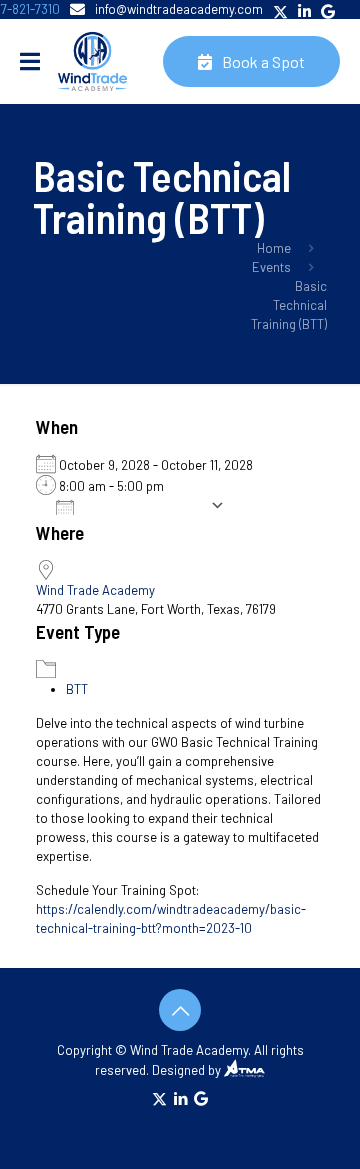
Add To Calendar (147, 505)
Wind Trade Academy (95, 590)
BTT (77, 689)
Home (274, 248)
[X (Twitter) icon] (159, 1098)
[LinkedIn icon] (180, 1098)
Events (271, 267)
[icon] (201, 1098)
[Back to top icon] (180, 1010)
